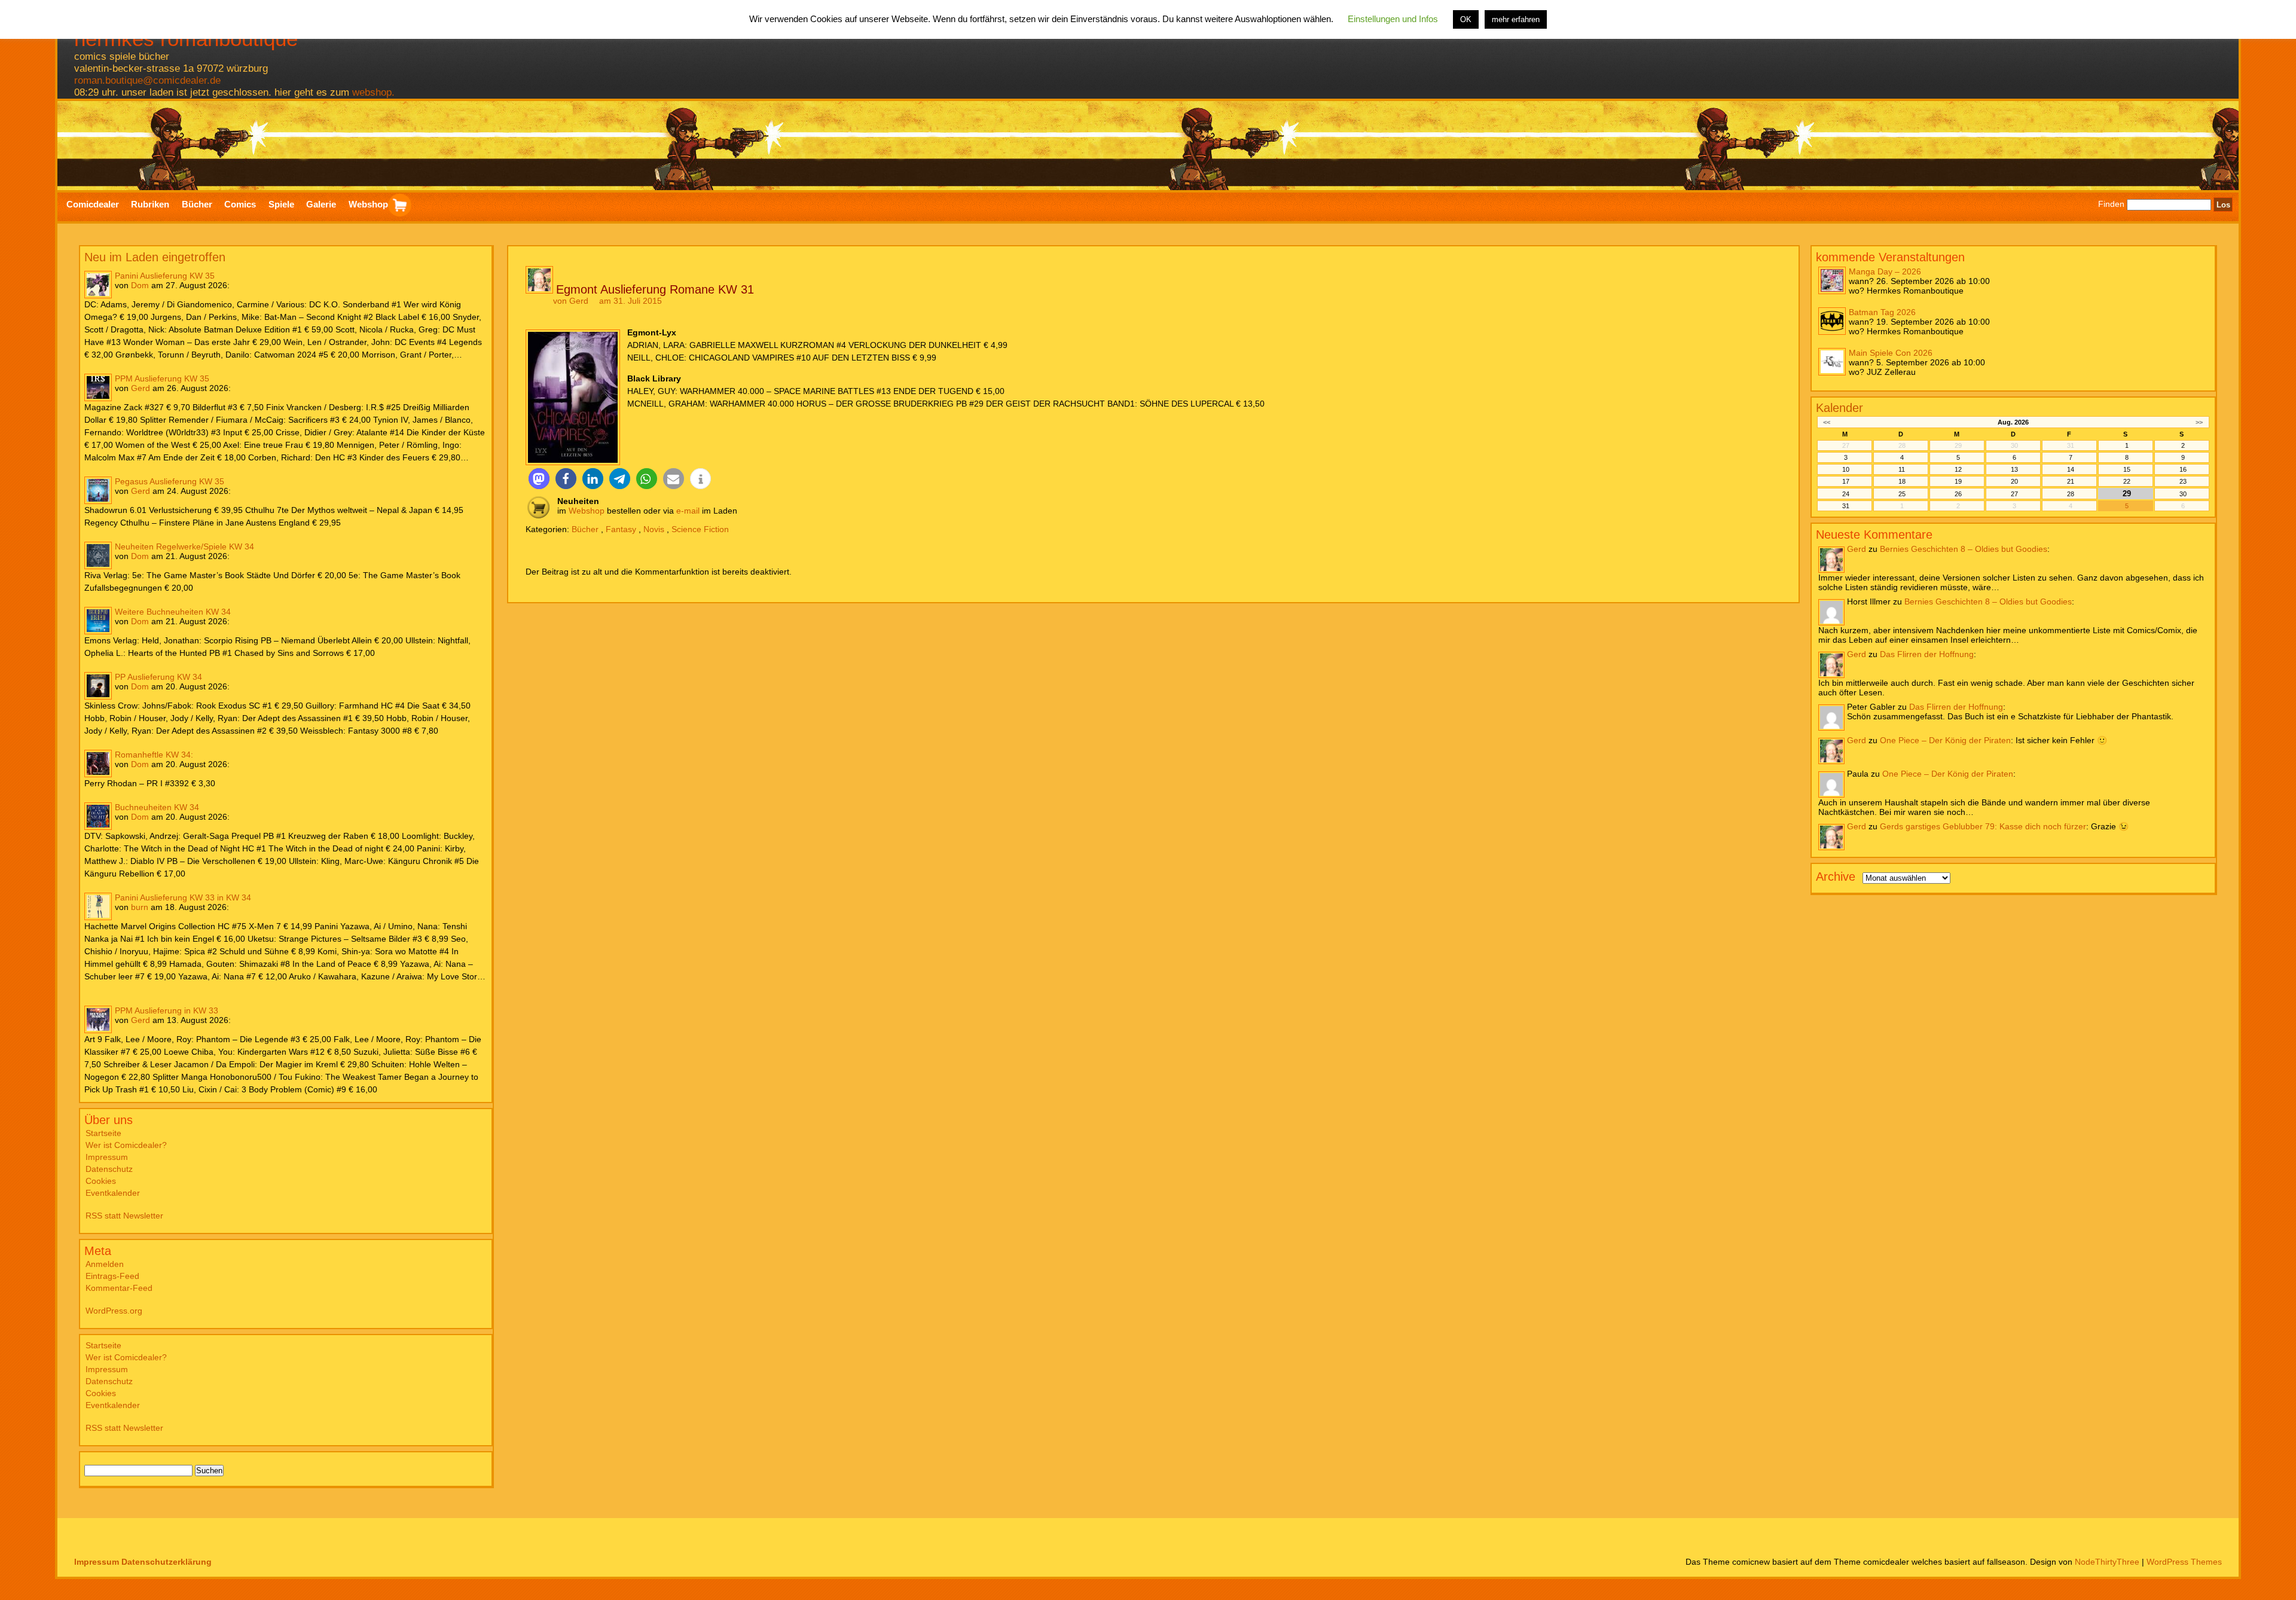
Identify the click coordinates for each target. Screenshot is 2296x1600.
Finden (2111, 204)
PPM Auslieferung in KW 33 (167, 1010)
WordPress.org (114, 1311)
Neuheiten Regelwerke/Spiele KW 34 (184, 546)
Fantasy (621, 529)
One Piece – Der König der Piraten (1945, 740)
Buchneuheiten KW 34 (157, 807)
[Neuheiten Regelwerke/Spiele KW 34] (98, 555)
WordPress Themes (2184, 1562)
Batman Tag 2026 (1882, 312)
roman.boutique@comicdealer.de (147, 80)
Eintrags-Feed (112, 1276)
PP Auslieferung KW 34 (158, 677)
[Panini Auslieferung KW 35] (98, 285)
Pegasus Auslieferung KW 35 (170, 481)
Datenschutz (109, 1169)
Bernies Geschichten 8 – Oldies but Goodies (1964, 549)
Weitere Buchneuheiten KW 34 (173, 612)
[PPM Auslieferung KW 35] (98, 387)
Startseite (103, 1133)
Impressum (107, 1157)
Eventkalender (113, 1193)
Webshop (587, 511)
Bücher (585, 529)
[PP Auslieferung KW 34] (98, 686)
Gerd (141, 388)
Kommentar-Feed (119, 1288)
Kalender (1839, 408)
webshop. (373, 92)
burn (140, 907)
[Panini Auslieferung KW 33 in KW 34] (98, 906)
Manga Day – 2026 (1885, 271)
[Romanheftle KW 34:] (98, 764)
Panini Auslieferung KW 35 (165, 276)
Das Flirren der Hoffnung (1927, 654)
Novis (654, 529)
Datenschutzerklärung (167, 1562)
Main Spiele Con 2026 (1891, 353)
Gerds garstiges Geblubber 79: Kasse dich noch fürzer (1983, 826)
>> (2199, 422)
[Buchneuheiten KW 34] (98, 816)
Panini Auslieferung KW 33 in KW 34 (183, 897)
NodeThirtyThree (2107, 1562)
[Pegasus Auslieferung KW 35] (98, 490)
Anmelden (105, 1264)
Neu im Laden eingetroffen (155, 257)
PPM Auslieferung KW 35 (162, 378)
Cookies (101, 1181)
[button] (539, 479)
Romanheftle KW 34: (154, 755)
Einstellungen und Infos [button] (1393, 19)
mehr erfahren (1516, 19)
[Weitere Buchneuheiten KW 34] (98, 621)
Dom (140, 285)
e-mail (688, 511)
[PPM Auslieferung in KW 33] (98, 1019)
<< (1827, 422)
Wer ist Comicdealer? (126, 1145)
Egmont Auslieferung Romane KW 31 (655, 289)
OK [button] (1466, 19)
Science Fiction (700, 529)
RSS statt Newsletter (124, 1216)
